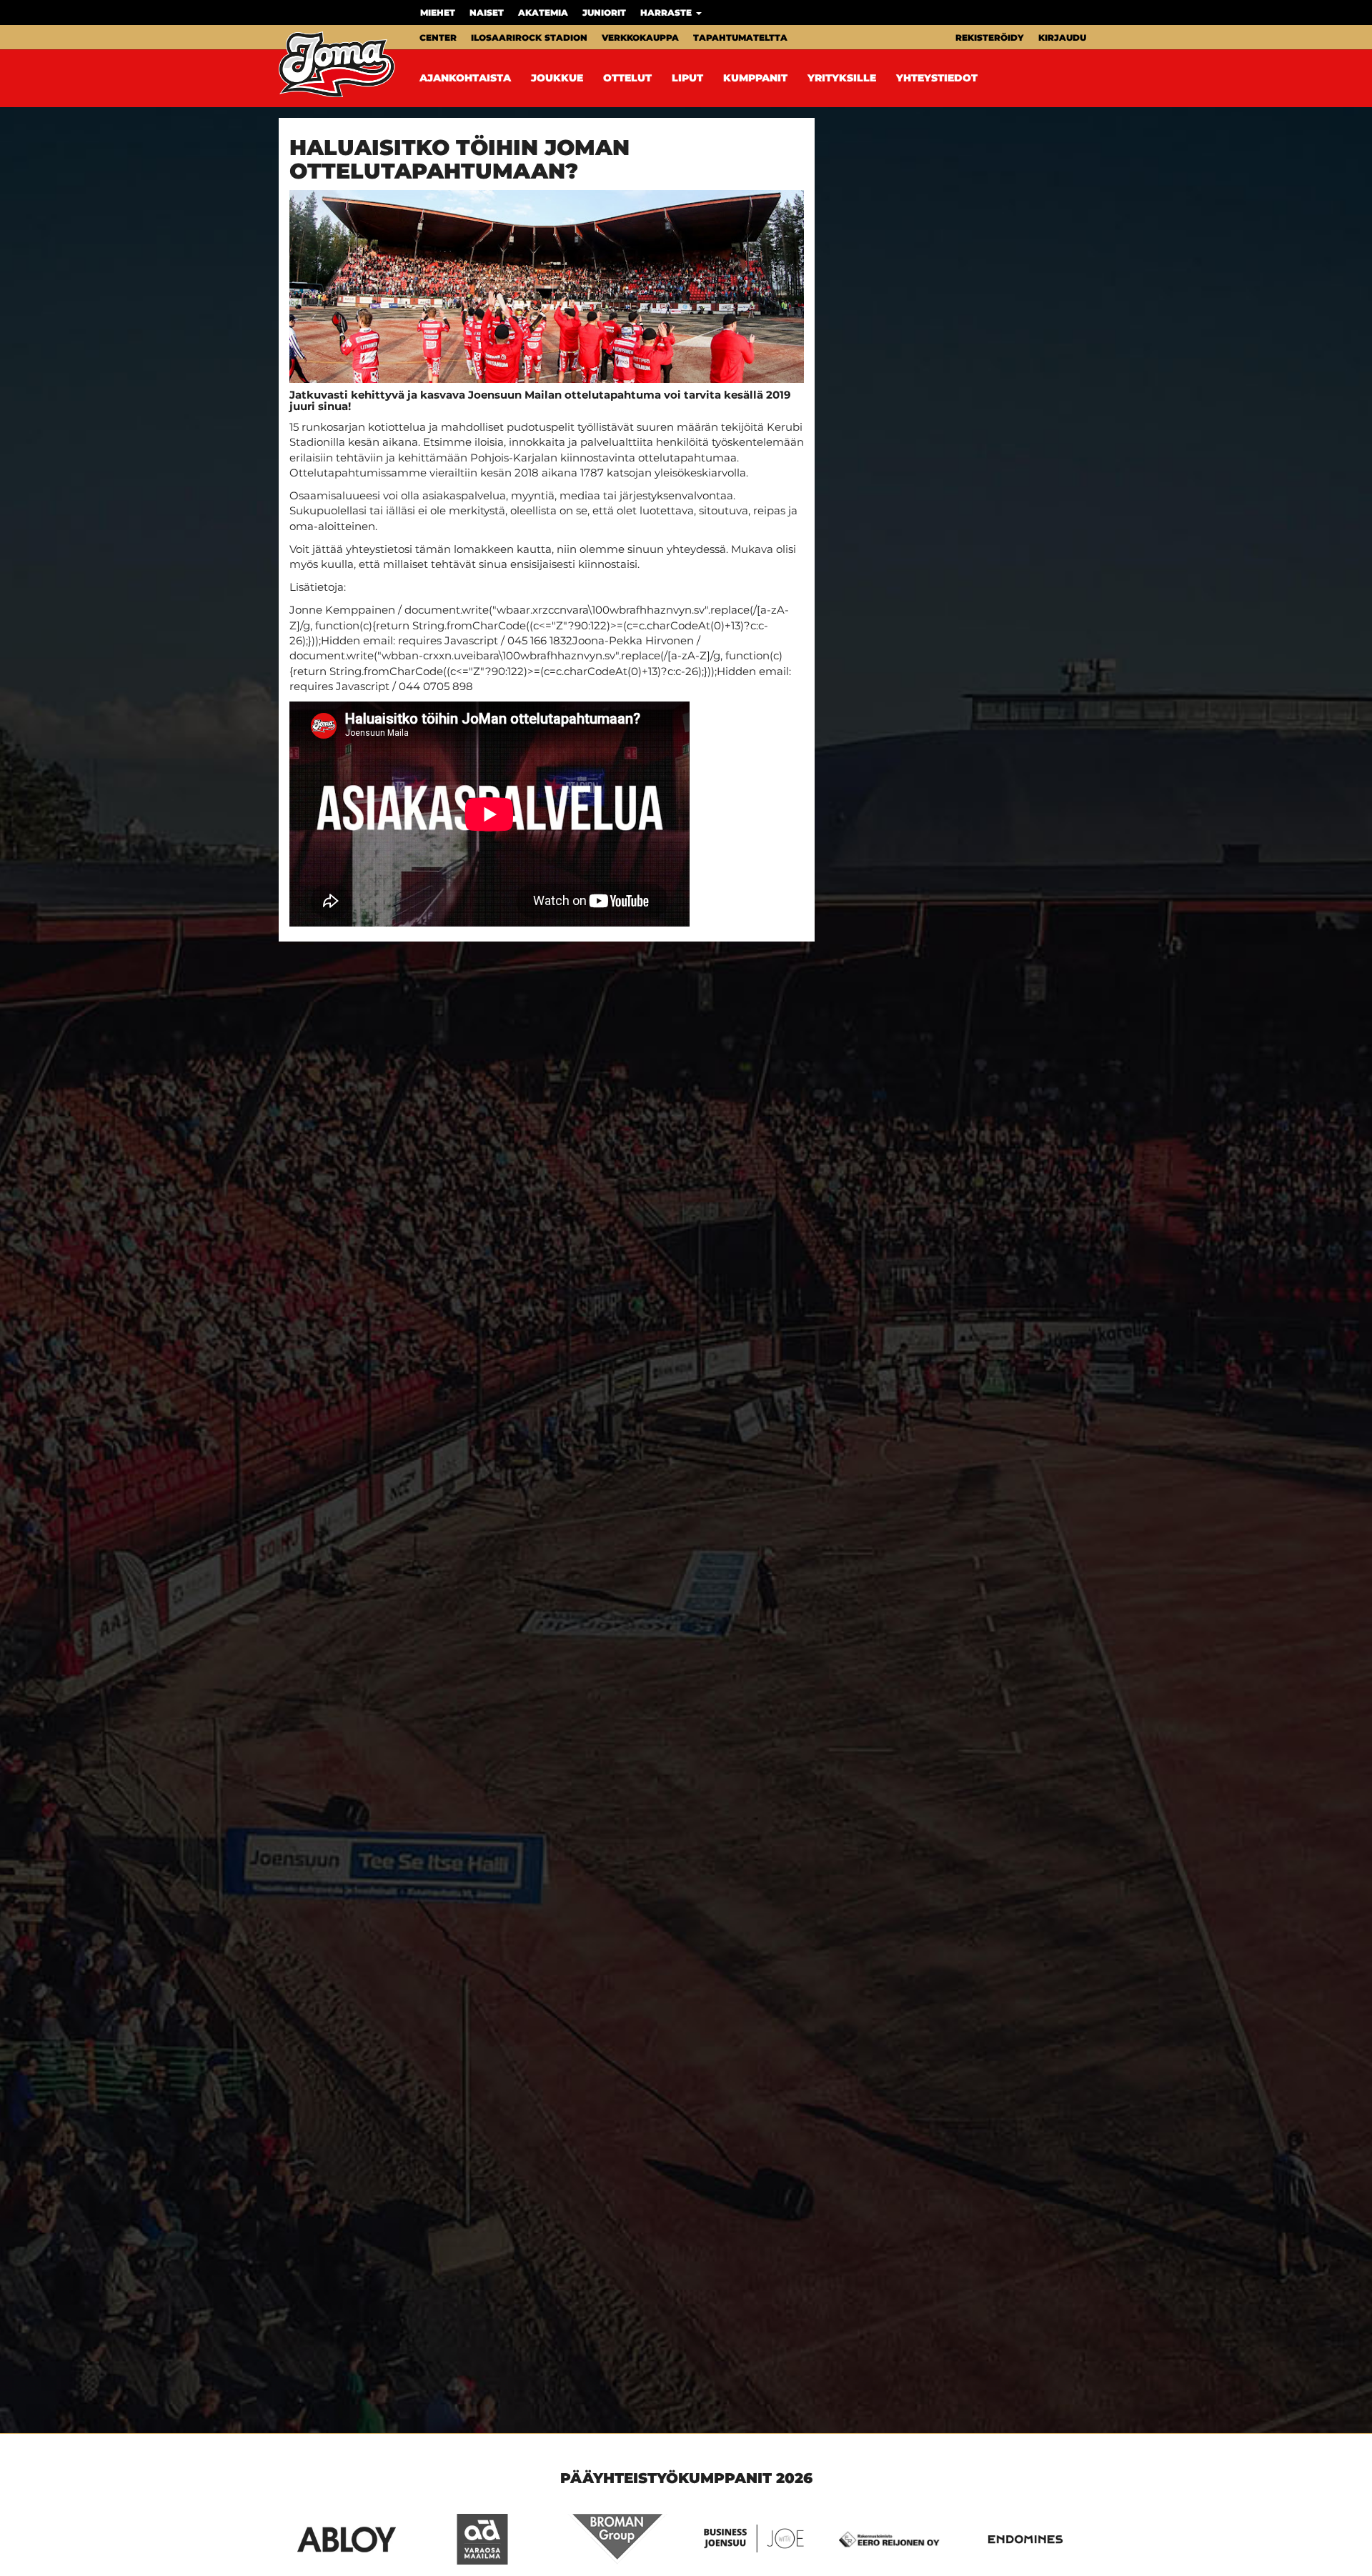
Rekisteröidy (990, 38)
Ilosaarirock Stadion (529, 38)
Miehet (438, 13)
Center (438, 38)
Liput (687, 78)
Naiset (487, 13)
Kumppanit (755, 78)
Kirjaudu (1062, 38)
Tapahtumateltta (740, 38)
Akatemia (543, 13)
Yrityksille (842, 78)
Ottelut (627, 78)
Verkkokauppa (640, 38)
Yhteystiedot (937, 78)
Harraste (667, 13)
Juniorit (604, 13)
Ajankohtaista (465, 78)
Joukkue (557, 78)
